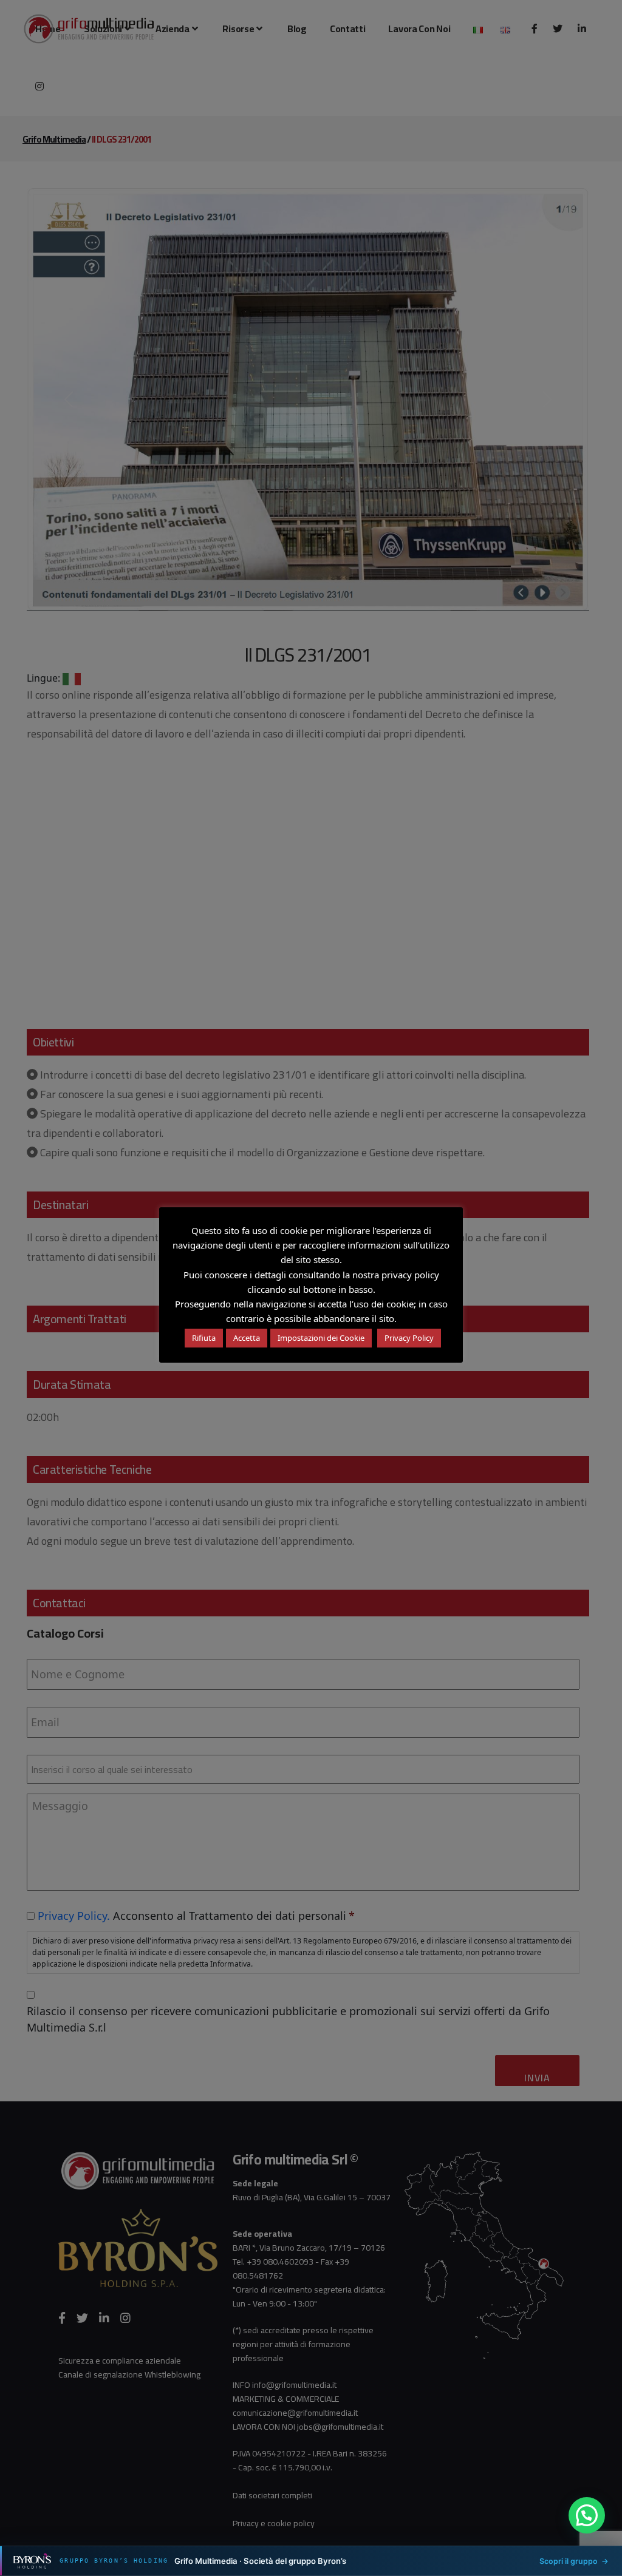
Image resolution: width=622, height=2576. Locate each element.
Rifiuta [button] (204, 1338)
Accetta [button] (247, 1338)
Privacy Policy (409, 1338)
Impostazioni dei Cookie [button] (321, 1338)
